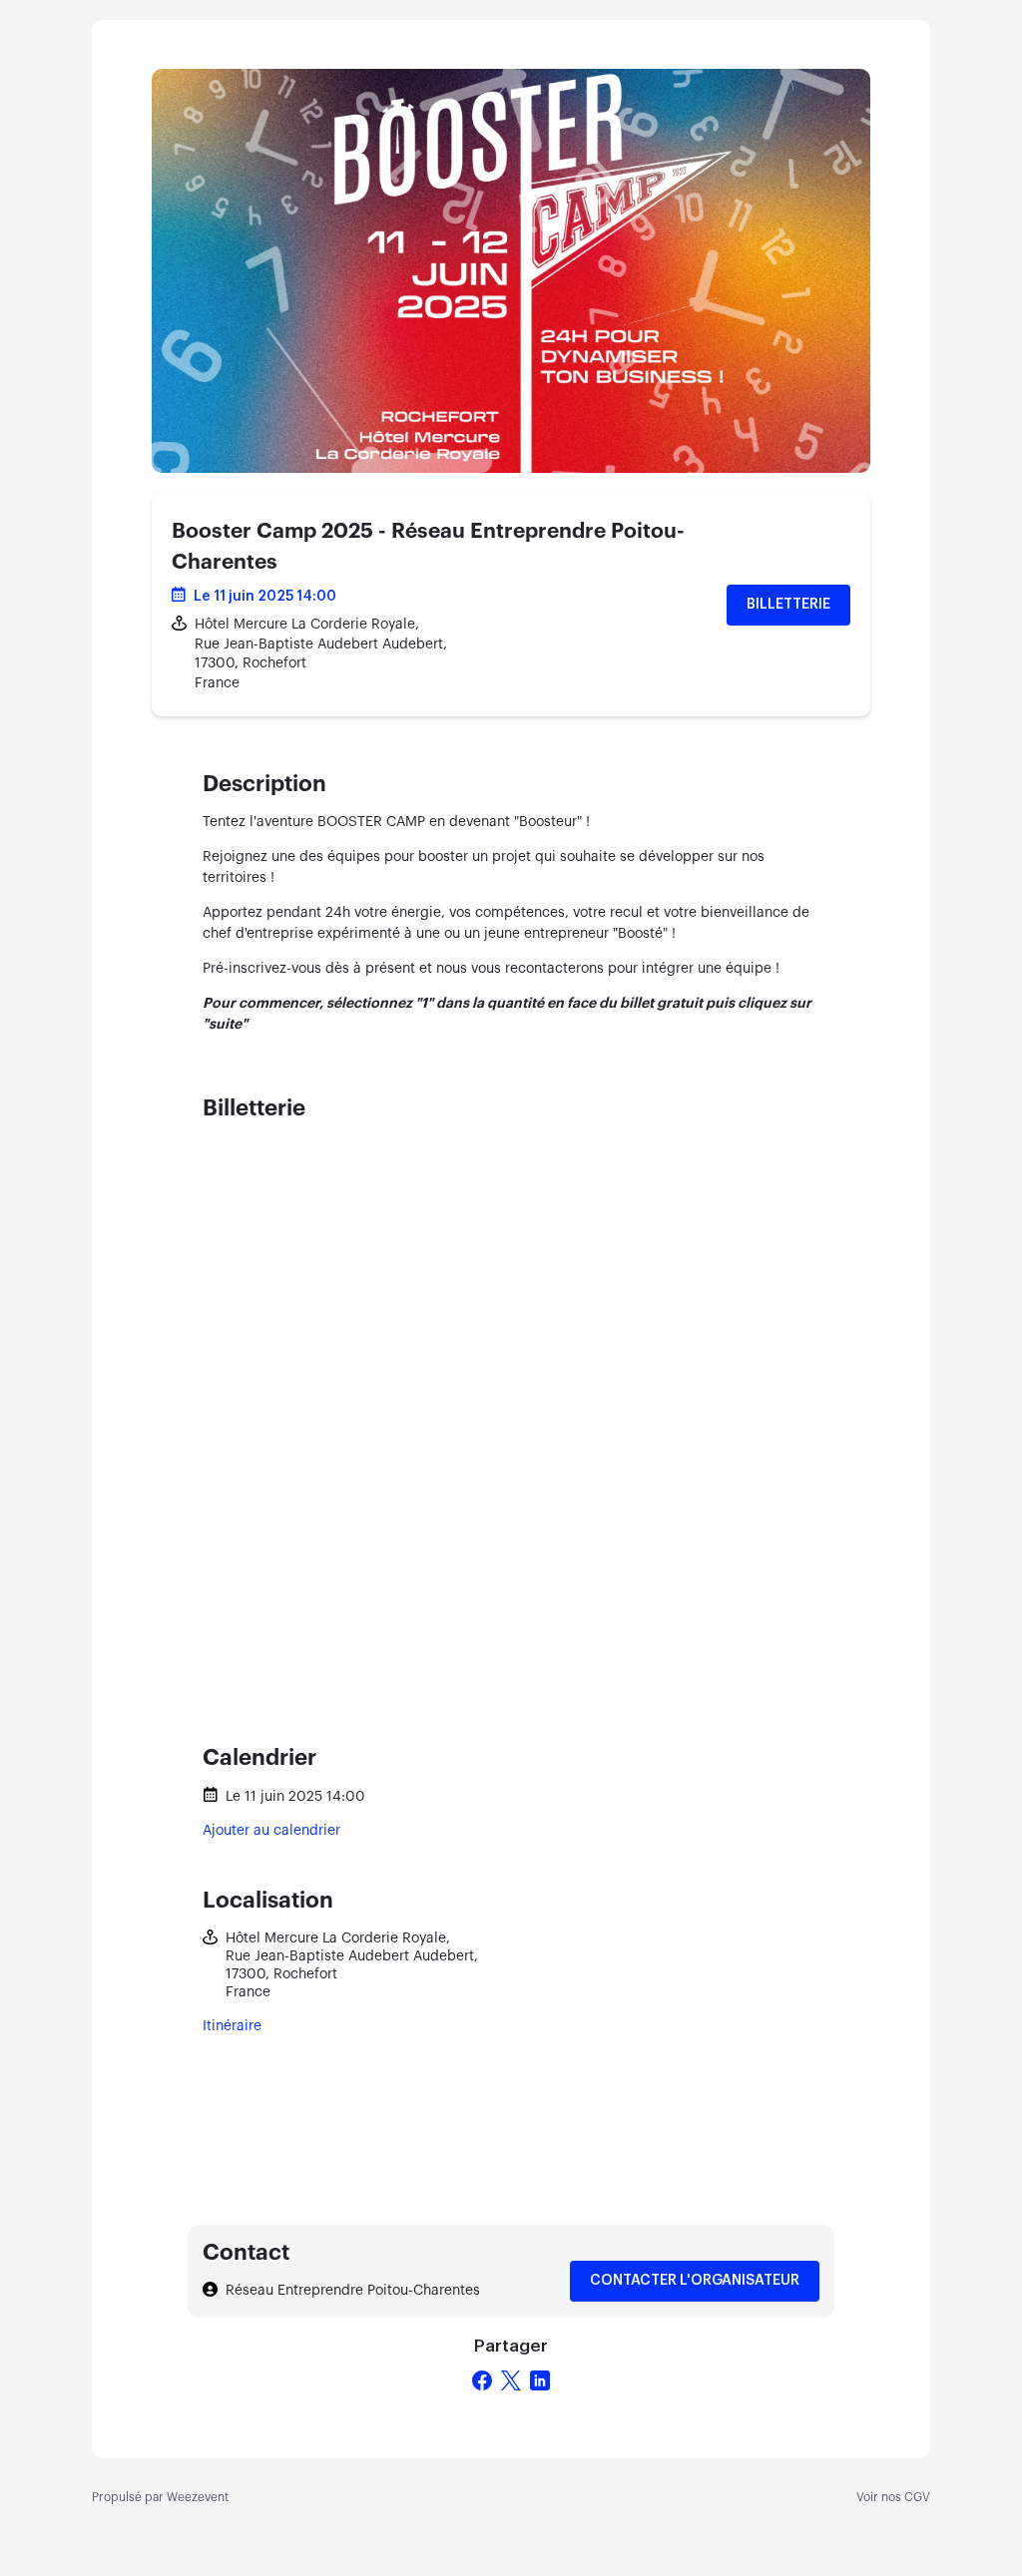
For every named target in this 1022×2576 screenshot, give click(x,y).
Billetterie (788, 605)
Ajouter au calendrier (271, 1831)
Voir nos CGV (893, 2497)
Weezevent (198, 2497)
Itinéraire (232, 2026)
